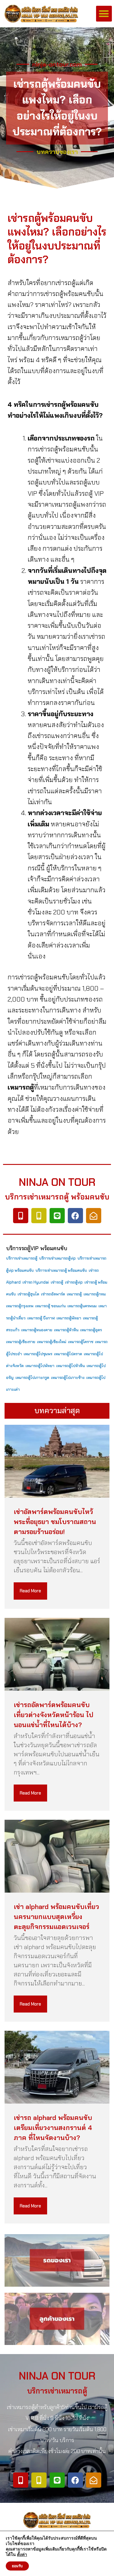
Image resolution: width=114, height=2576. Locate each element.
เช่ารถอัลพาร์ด (53, 1294)
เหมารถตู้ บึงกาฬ (41, 1318)
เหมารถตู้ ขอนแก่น (50, 1306)
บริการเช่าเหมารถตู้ (22, 1258)
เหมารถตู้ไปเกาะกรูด (32, 1378)
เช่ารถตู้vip (74, 1282)
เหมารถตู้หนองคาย (37, 1330)
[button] (104, 14)
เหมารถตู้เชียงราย (21, 1342)
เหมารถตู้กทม (95, 1294)
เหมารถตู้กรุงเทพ (20, 1306)
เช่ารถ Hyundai (36, 1282)
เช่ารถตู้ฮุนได (28, 1294)
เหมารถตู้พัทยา (69, 1318)
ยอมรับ (17, 2566)
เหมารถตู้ (74, 1294)
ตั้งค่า (22, 2555)
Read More (30, 1591)
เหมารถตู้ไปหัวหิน (71, 1366)
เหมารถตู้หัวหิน (66, 1330)
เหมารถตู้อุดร (91, 1330)
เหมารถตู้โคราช (81, 1342)
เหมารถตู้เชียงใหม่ (52, 1342)
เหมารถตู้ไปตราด (68, 1354)
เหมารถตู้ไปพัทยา (40, 1366)
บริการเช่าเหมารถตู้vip (57, 1258)
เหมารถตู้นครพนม (82, 1306)
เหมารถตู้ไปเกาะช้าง (68, 1378)
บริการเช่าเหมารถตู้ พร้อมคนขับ (61, 1270)
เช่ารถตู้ (57, 1282)
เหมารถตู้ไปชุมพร (38, 1354)
